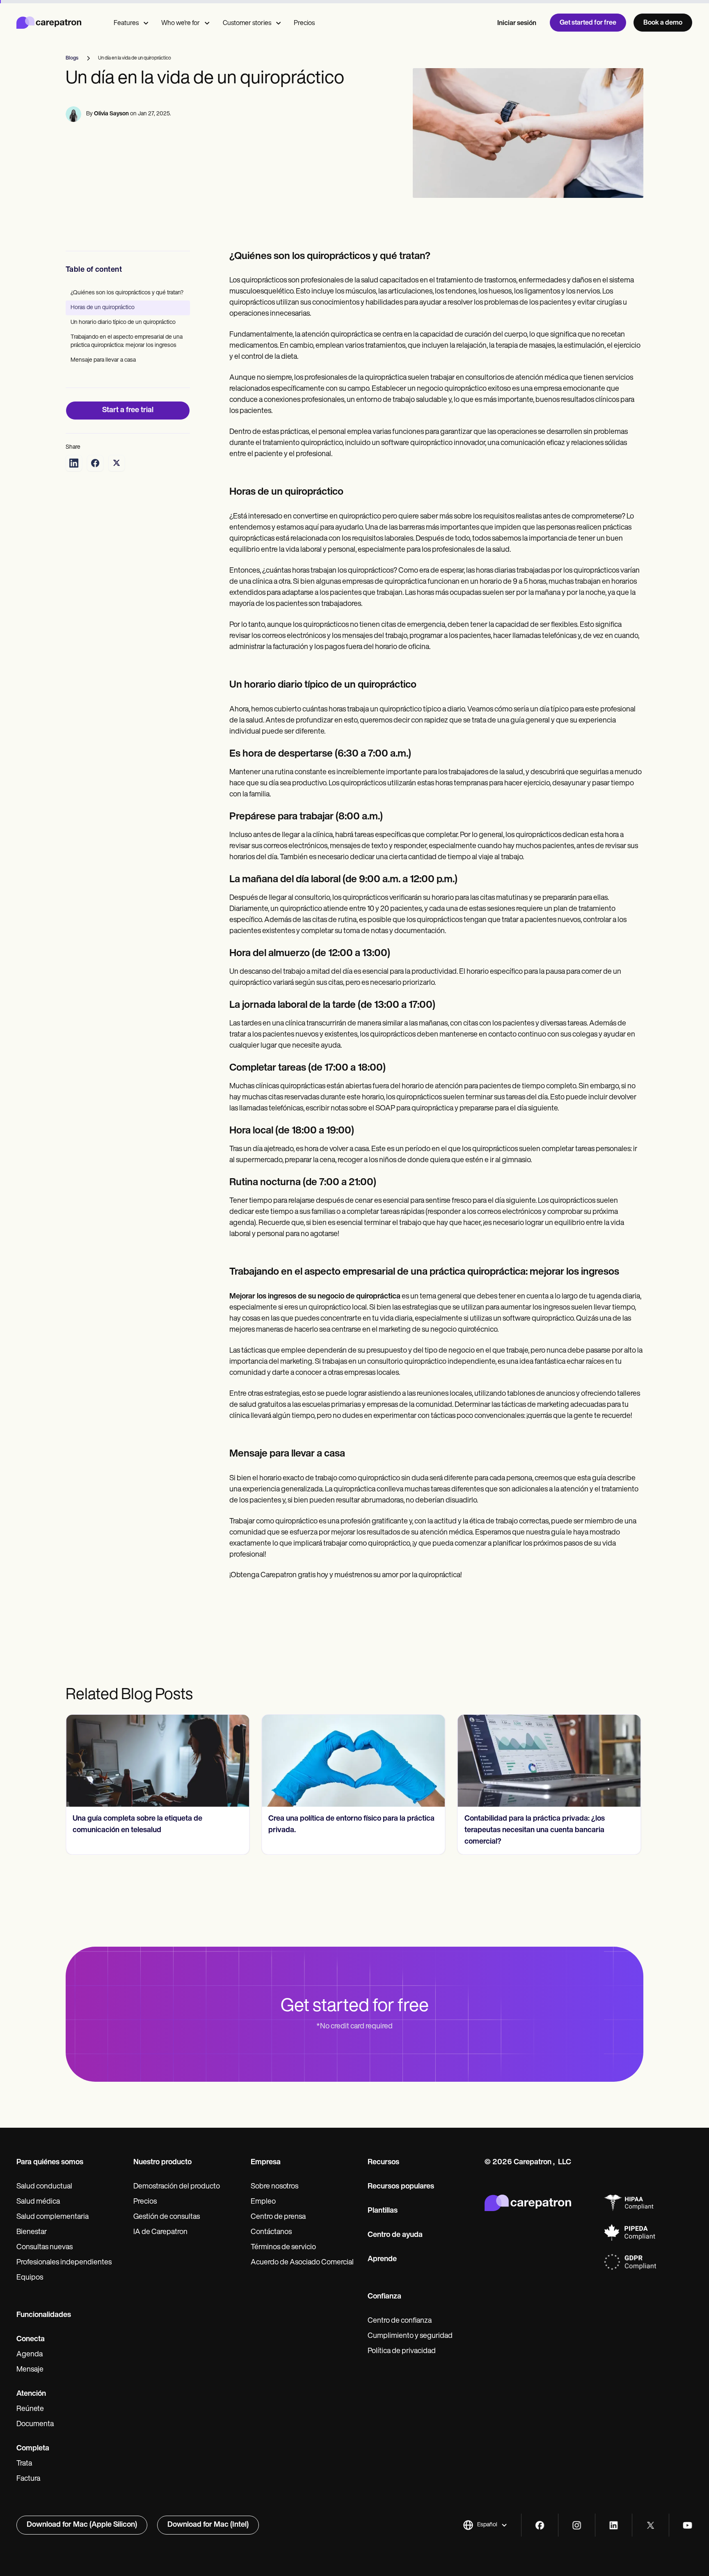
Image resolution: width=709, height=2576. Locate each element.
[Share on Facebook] (95, 463)
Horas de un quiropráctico (103, 308)
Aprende (382, 2259)
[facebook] (540, 2525)
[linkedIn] (614, 2525)
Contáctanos (271, 2232)
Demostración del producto (177, 2187)
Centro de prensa (278, 2217)
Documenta (35, 2425)
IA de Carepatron (160, 2232)
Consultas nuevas (45, 2248)
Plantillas (383, 2211)
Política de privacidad (402, 2351)
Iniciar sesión (517, 23)
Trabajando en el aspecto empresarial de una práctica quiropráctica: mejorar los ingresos (127, 341)
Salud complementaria (53, 2217)
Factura (28, 2479)
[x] (651, 2525)
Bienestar (32, 2232)
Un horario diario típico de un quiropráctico (123, 322)
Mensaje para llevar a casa (103, 360)
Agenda (30, 2355)
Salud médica (38, 2202)
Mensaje (30, 2370)
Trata (24, 2464)
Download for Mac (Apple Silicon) (82, 2525)
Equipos (30, 2278)
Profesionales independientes (64, 2263)
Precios (304, 23)
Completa (33, 2449)
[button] (485, 2525)
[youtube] (687, 2525)
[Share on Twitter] (117, 463)
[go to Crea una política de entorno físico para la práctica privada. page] (158, 1761)
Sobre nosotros (274, 2187)
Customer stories (247, 23)
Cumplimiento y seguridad (410, 2336)
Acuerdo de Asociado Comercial (302, 2263)
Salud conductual (44, 2187)
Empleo (263, 2202)
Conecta (31, 2340)
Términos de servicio (283, 2248)
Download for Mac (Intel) (208, 2525)
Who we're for (181, 23)
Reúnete (30, 2409)
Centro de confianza (400, 2321)
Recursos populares (401, 2187)
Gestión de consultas (167, 2217)
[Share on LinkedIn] (74, 463)
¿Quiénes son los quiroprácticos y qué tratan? (127, 293)
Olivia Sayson (111, 114)
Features (126, 23)
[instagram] (577, 2525)
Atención (31, 2394)
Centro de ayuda (395, 2235)
